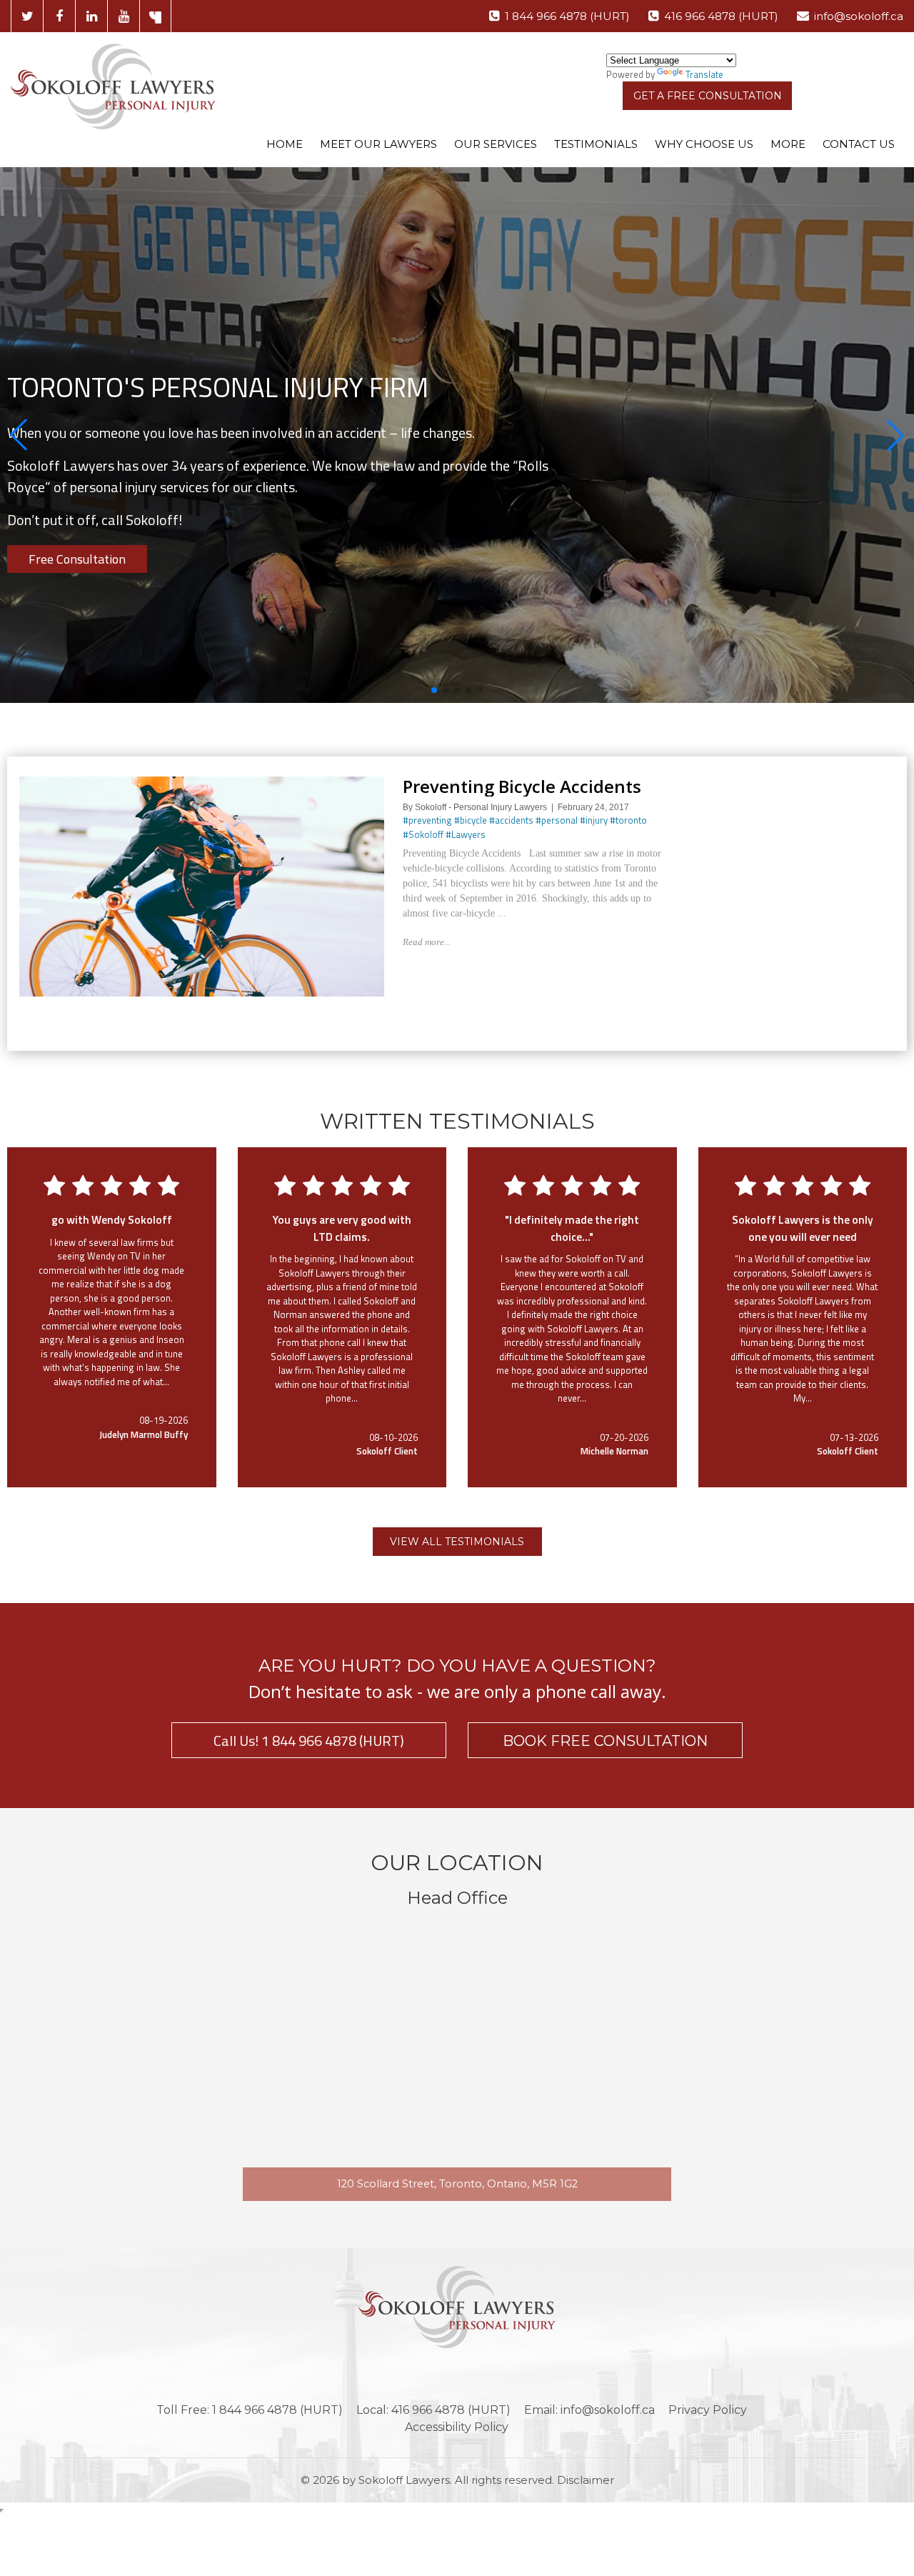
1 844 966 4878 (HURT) (567, 16)
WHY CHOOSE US (704, 144)
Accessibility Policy (457, 2427)
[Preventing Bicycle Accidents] (202, 783)
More (788, 144)
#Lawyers (466, 834)
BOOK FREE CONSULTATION (605, 1741)
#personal (557, 820)
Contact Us (859, 144)
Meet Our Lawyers (378, 144)
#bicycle (471, 820)
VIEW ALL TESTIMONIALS (457, 1542)
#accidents (511, 820)
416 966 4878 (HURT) (721, 16)
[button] (19, 435)
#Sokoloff (423, 834)
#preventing (427, 820)
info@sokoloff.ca (859, 16)
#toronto (628, 820)
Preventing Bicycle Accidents (522, 786)
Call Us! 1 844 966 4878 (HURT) (309, 1741)
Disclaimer (586, 2480)
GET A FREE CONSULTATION (708, 96)
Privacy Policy (708, 2410)
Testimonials (596, 144)
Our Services (496, 144)
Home (285, 144)
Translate (704, 74)
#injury (594, 820)
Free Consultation (77, 559)
